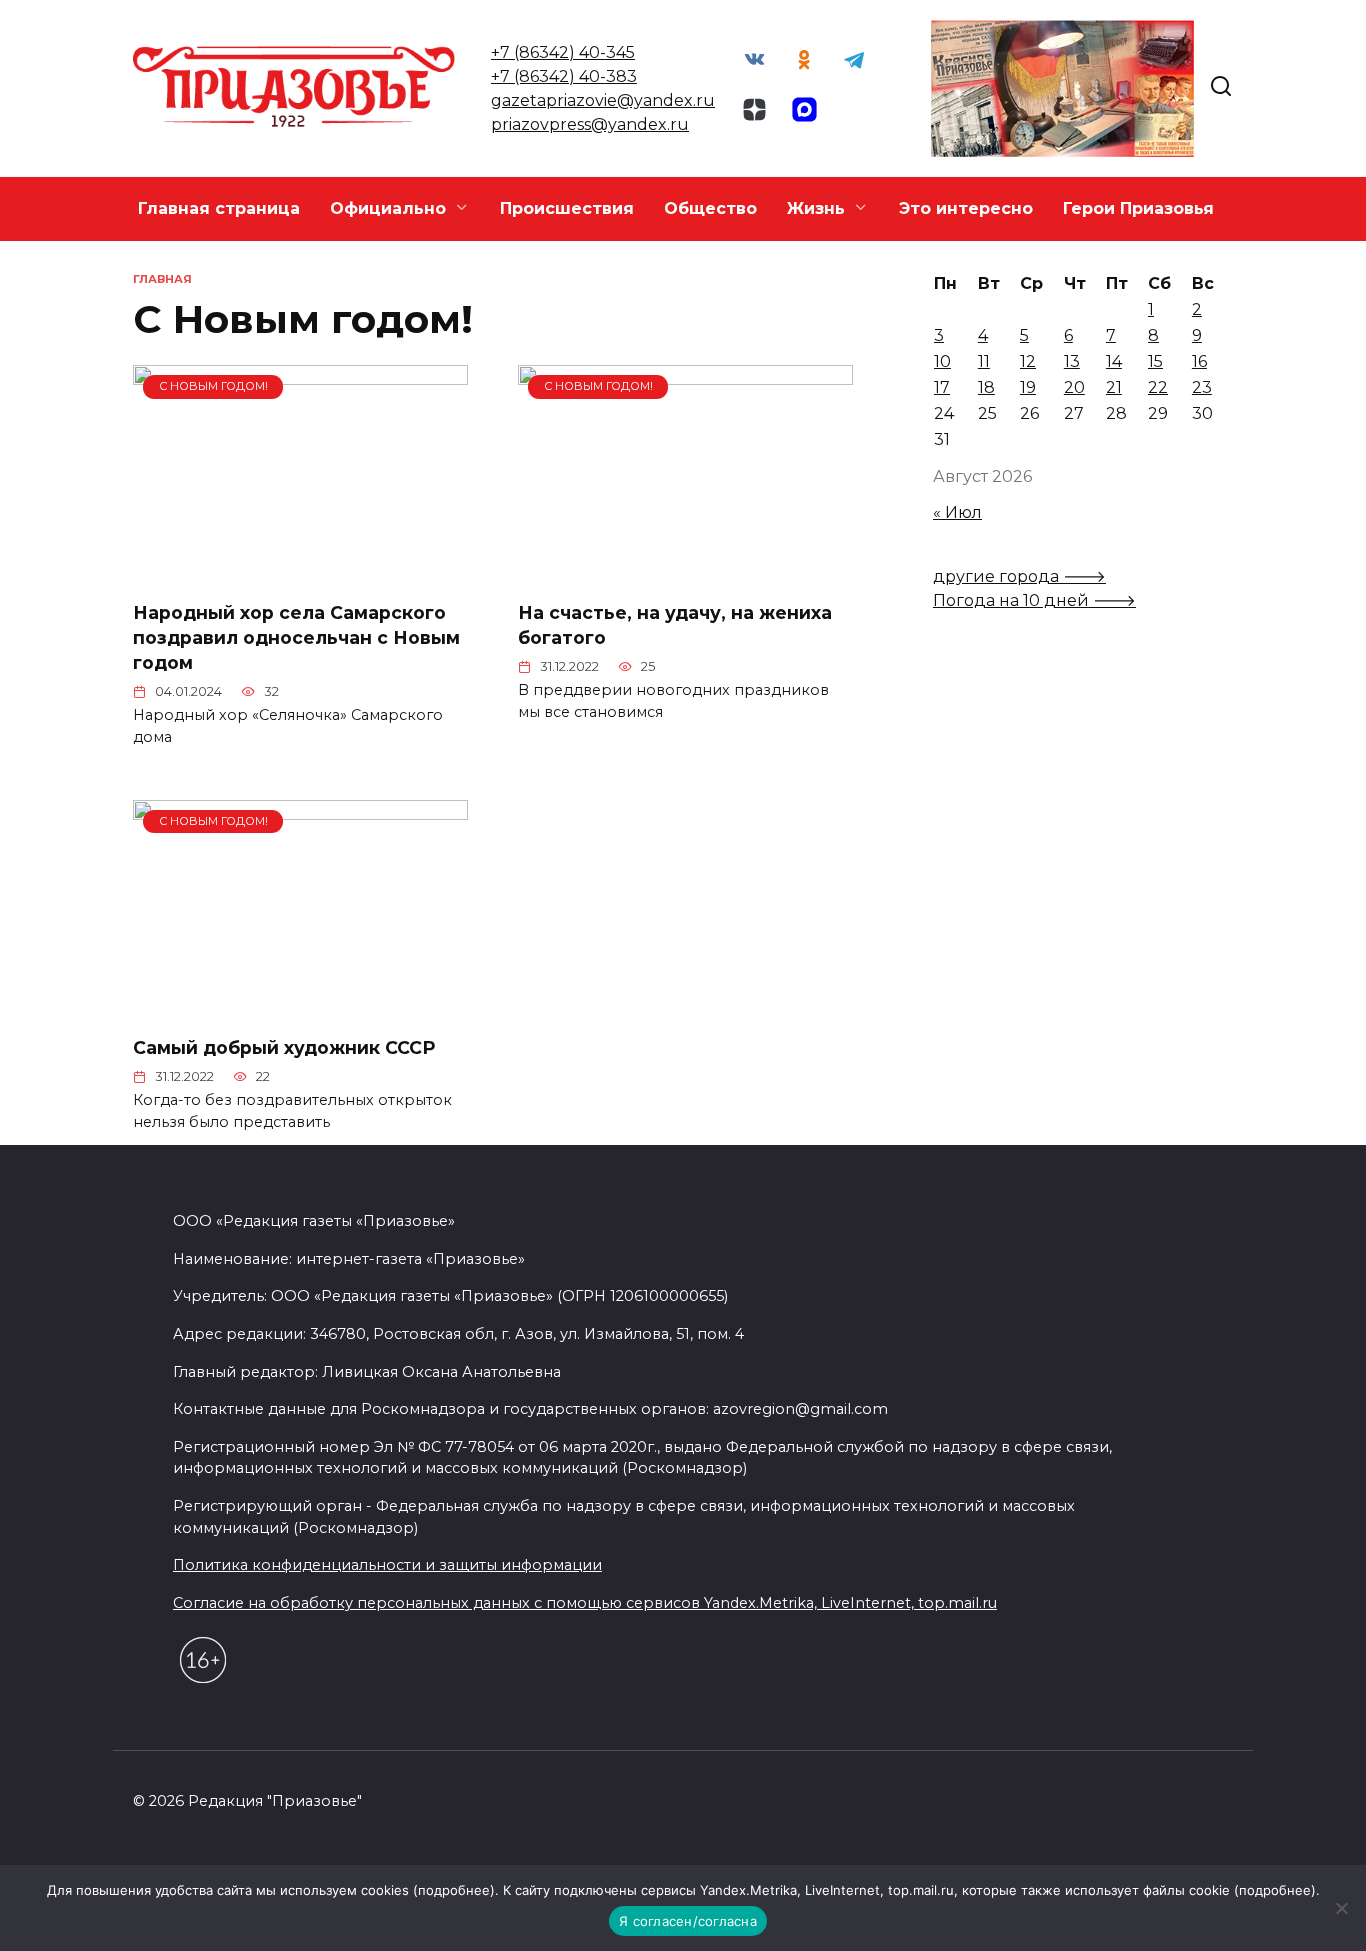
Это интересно (966, 208)
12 (1028, 361)
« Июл (957, 512)
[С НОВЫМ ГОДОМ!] (300, 572)
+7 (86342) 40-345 (563, 52)
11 (984, 361)
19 (1028, 387)
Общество (710, 208)
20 (1074, 387)
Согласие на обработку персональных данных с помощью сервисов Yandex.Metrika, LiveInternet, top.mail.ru (585, 1603)
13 (1072, 361)
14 (1114, 361)
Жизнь (816, 208)
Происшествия (567, 208)
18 (986, 387)
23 (1202, 387)
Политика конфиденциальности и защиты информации (387, 1565)
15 (1155, 361)
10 (942, 361)
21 (1114, 387)
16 (1199, 361)
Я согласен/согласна (688, 1921)
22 (1158, 387)
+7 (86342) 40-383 (564, 76)
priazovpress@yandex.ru (590, 124)
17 (942, 387)
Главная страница (219, 208)
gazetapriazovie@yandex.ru (603, 100)
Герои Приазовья (1138, 208)
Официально (388, 208)
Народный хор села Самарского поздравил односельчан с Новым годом (296, 637)
